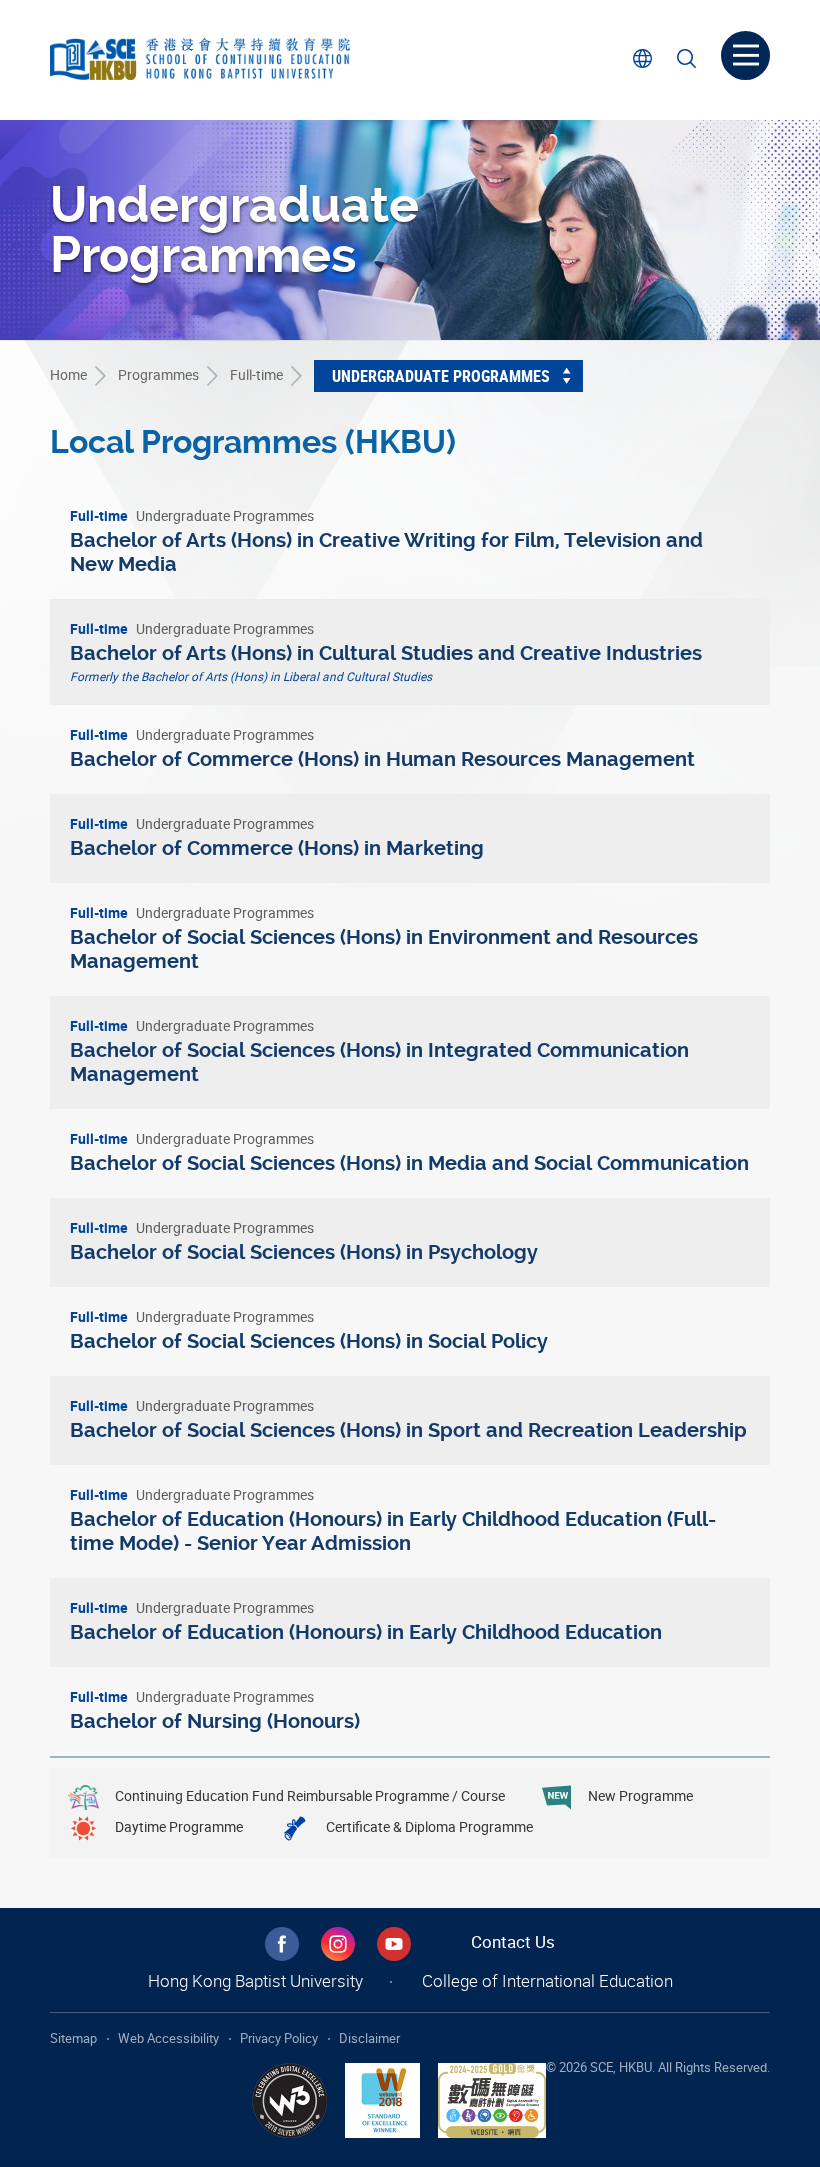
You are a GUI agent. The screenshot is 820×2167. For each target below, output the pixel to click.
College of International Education (547, 1980)
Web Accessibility (168, 2038)
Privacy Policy (279, 2038)
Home (68, 374)
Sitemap (73, 2038)
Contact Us (513, 1941)
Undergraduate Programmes (441, 376)
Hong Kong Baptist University (255, 1980)
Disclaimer (369, 2038)
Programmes (158, 374)
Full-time (256, 374)
